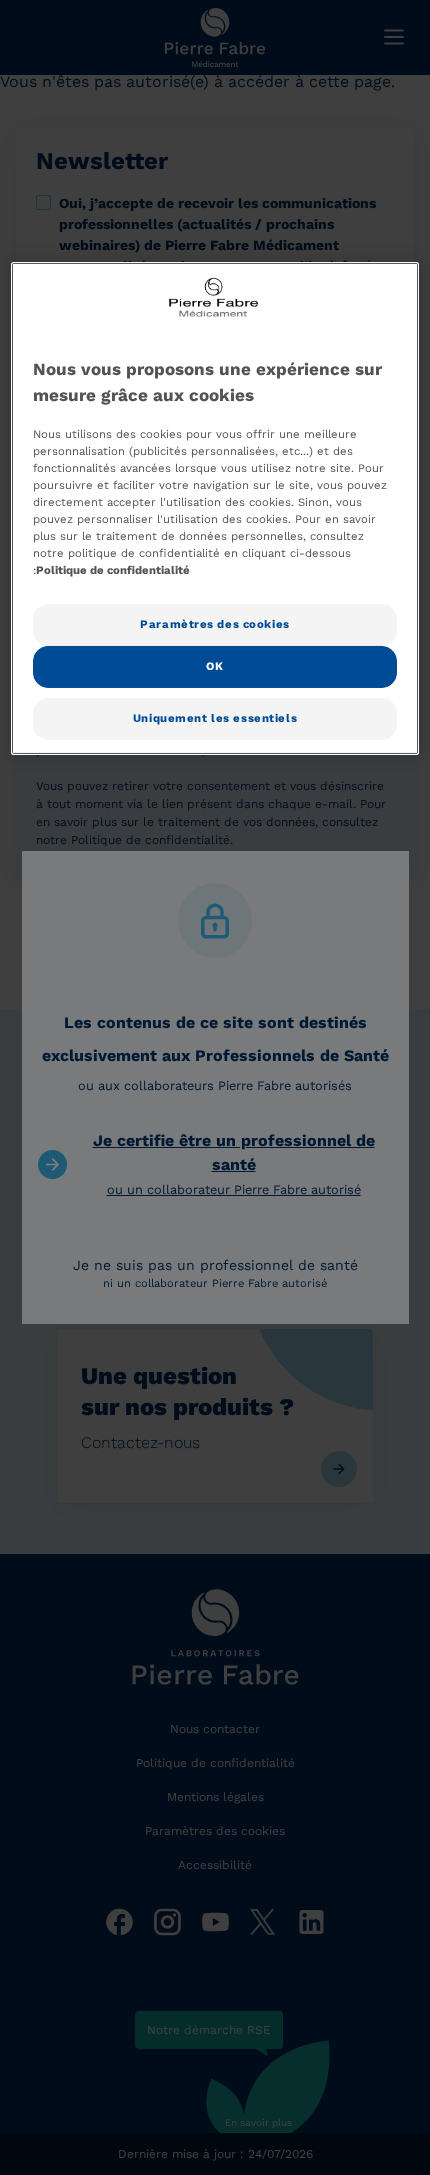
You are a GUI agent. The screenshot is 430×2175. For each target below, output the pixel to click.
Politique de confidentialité (113, 570)
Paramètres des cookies (215, 624)
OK (214, 666)
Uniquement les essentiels (215, 718)
